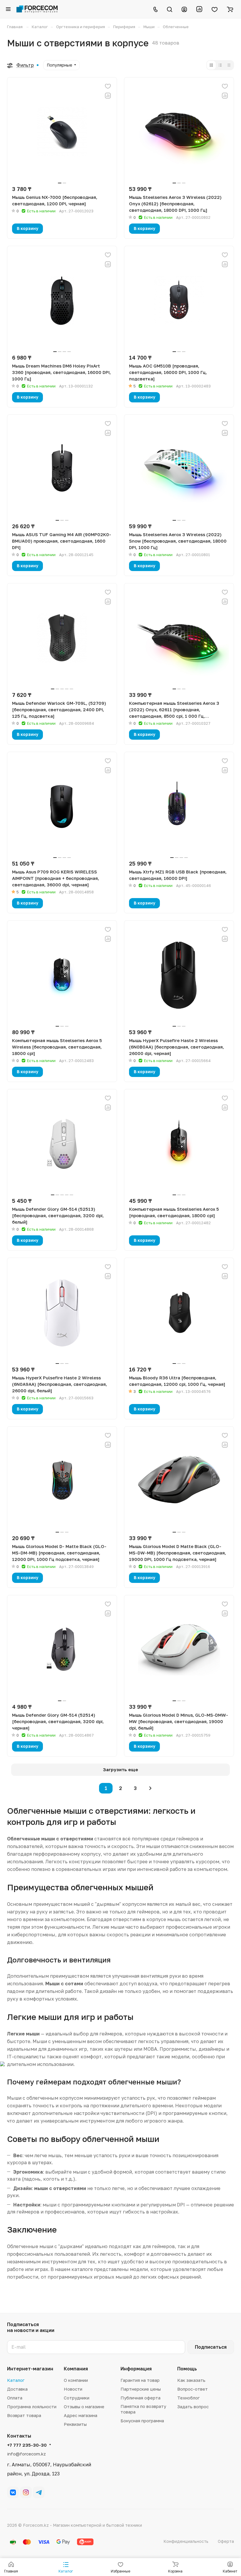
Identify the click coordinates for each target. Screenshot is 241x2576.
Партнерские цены (141, 2389)
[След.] (150, 1788)
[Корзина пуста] (230, 9)
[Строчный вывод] (220, 65)
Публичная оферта (140, 2398)
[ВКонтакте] (13, 2492)
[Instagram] (26, 2492)
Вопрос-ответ (193, 2389)
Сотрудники (77, 2398)
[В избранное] (108, 86)
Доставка (17, 2389)
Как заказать (191, 2380)
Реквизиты (75, 2424)
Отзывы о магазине (84, 2406)
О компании (76, 2380)
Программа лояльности (32, 2406)
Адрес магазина (81, 2415)
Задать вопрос (193, 2406)
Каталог (16, 2380)
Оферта (226, 2541)
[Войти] (184, 9)
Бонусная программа (142, 2421)
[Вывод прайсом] (229, 65)
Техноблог (188, 2398)
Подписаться (211, 2347)
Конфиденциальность (186, 2541)
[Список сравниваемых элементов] (199, 9)
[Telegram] (39, 2492)
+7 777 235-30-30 (27, 2445)
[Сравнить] (108, 96)
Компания (76, 2369)
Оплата (15, 2398)
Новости (73, 2389)
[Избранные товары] (215, 9)
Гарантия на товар (140, 2380)
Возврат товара (24, 2415)
